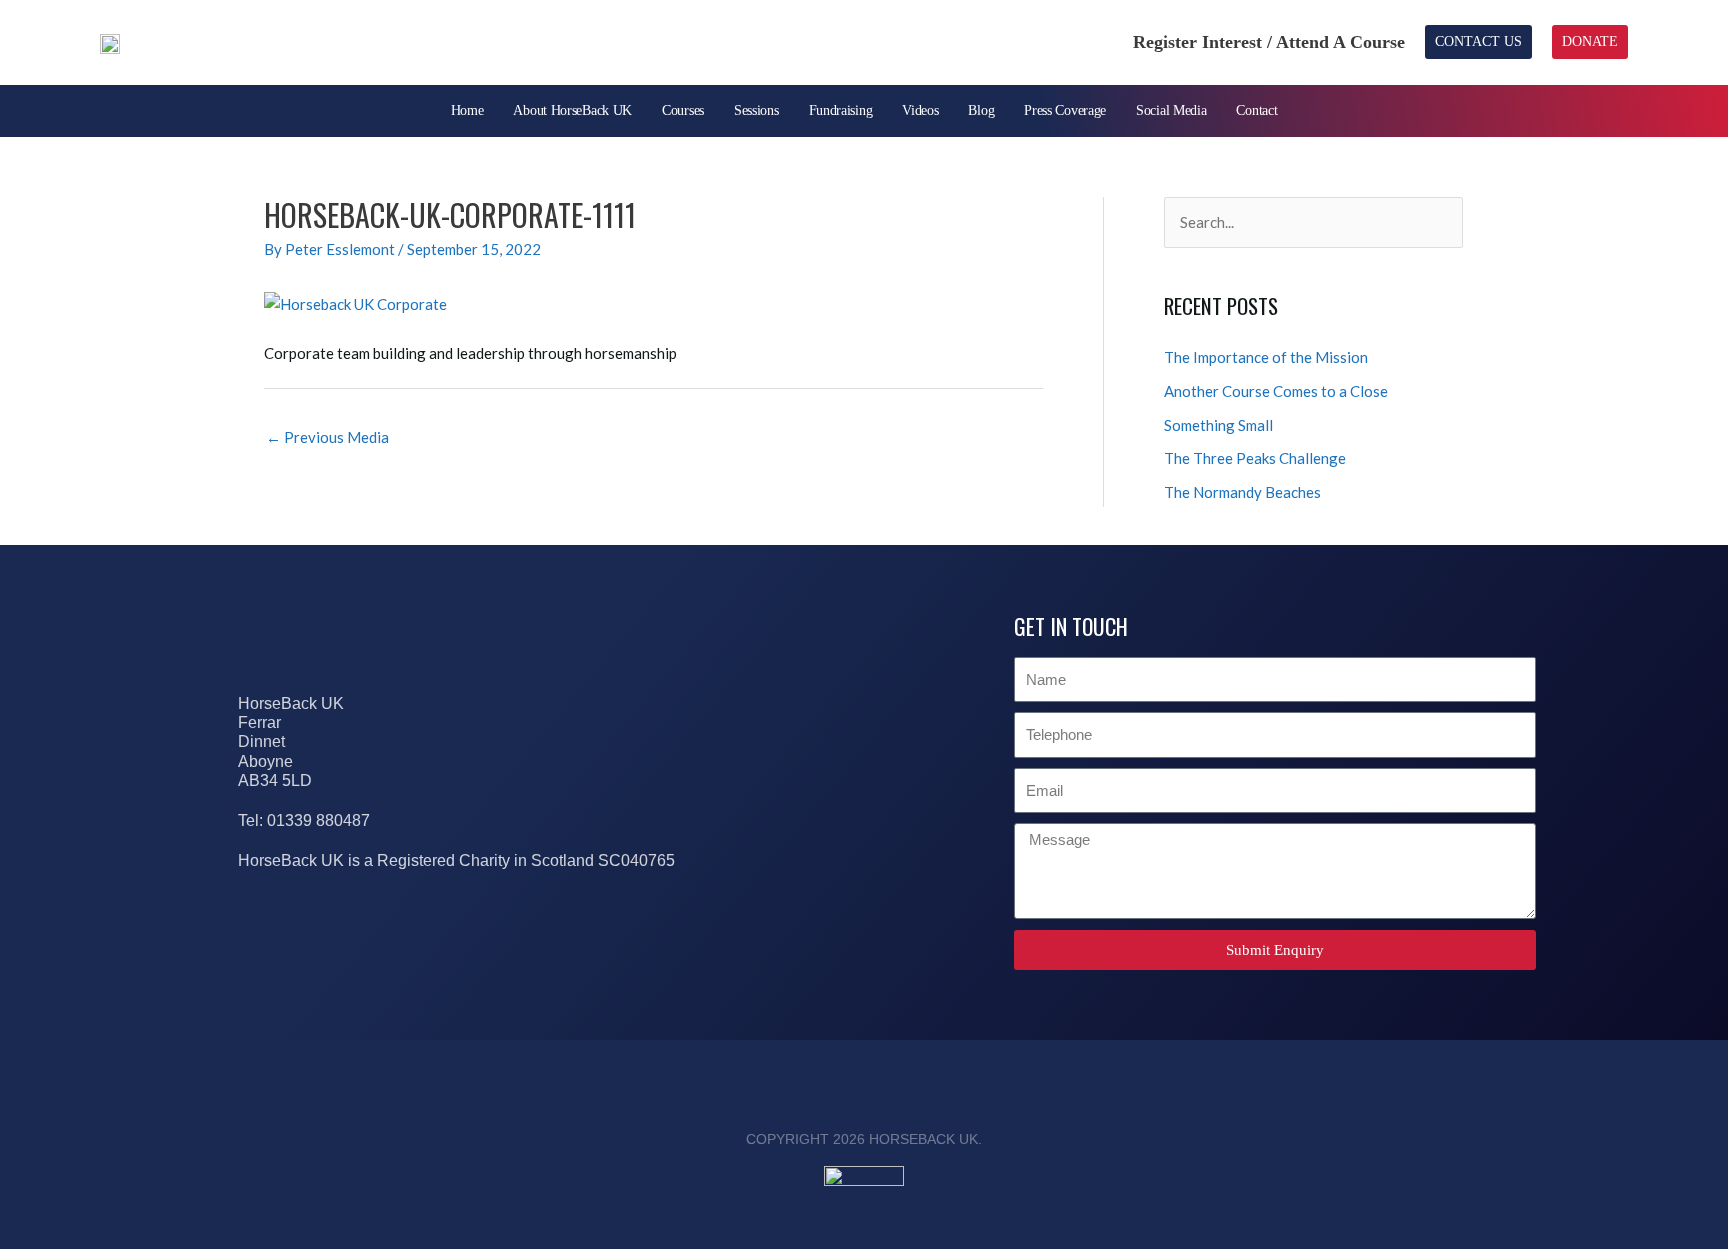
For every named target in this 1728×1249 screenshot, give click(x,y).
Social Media (1171, 110)
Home (467, 110)
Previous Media (327, 437)
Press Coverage (1065, 110)
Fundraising (841, 110)
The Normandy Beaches (1242, 492)
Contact (1256, 110)
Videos (920, 110)
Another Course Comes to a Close (1276, 391)
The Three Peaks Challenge (1255, 458)
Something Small (1218, 425)
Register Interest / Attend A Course (1269, 42)
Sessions (756, 110)
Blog (981, 110)
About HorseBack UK (572, 110)
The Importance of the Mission (1266, 357)
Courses (683, 110)
